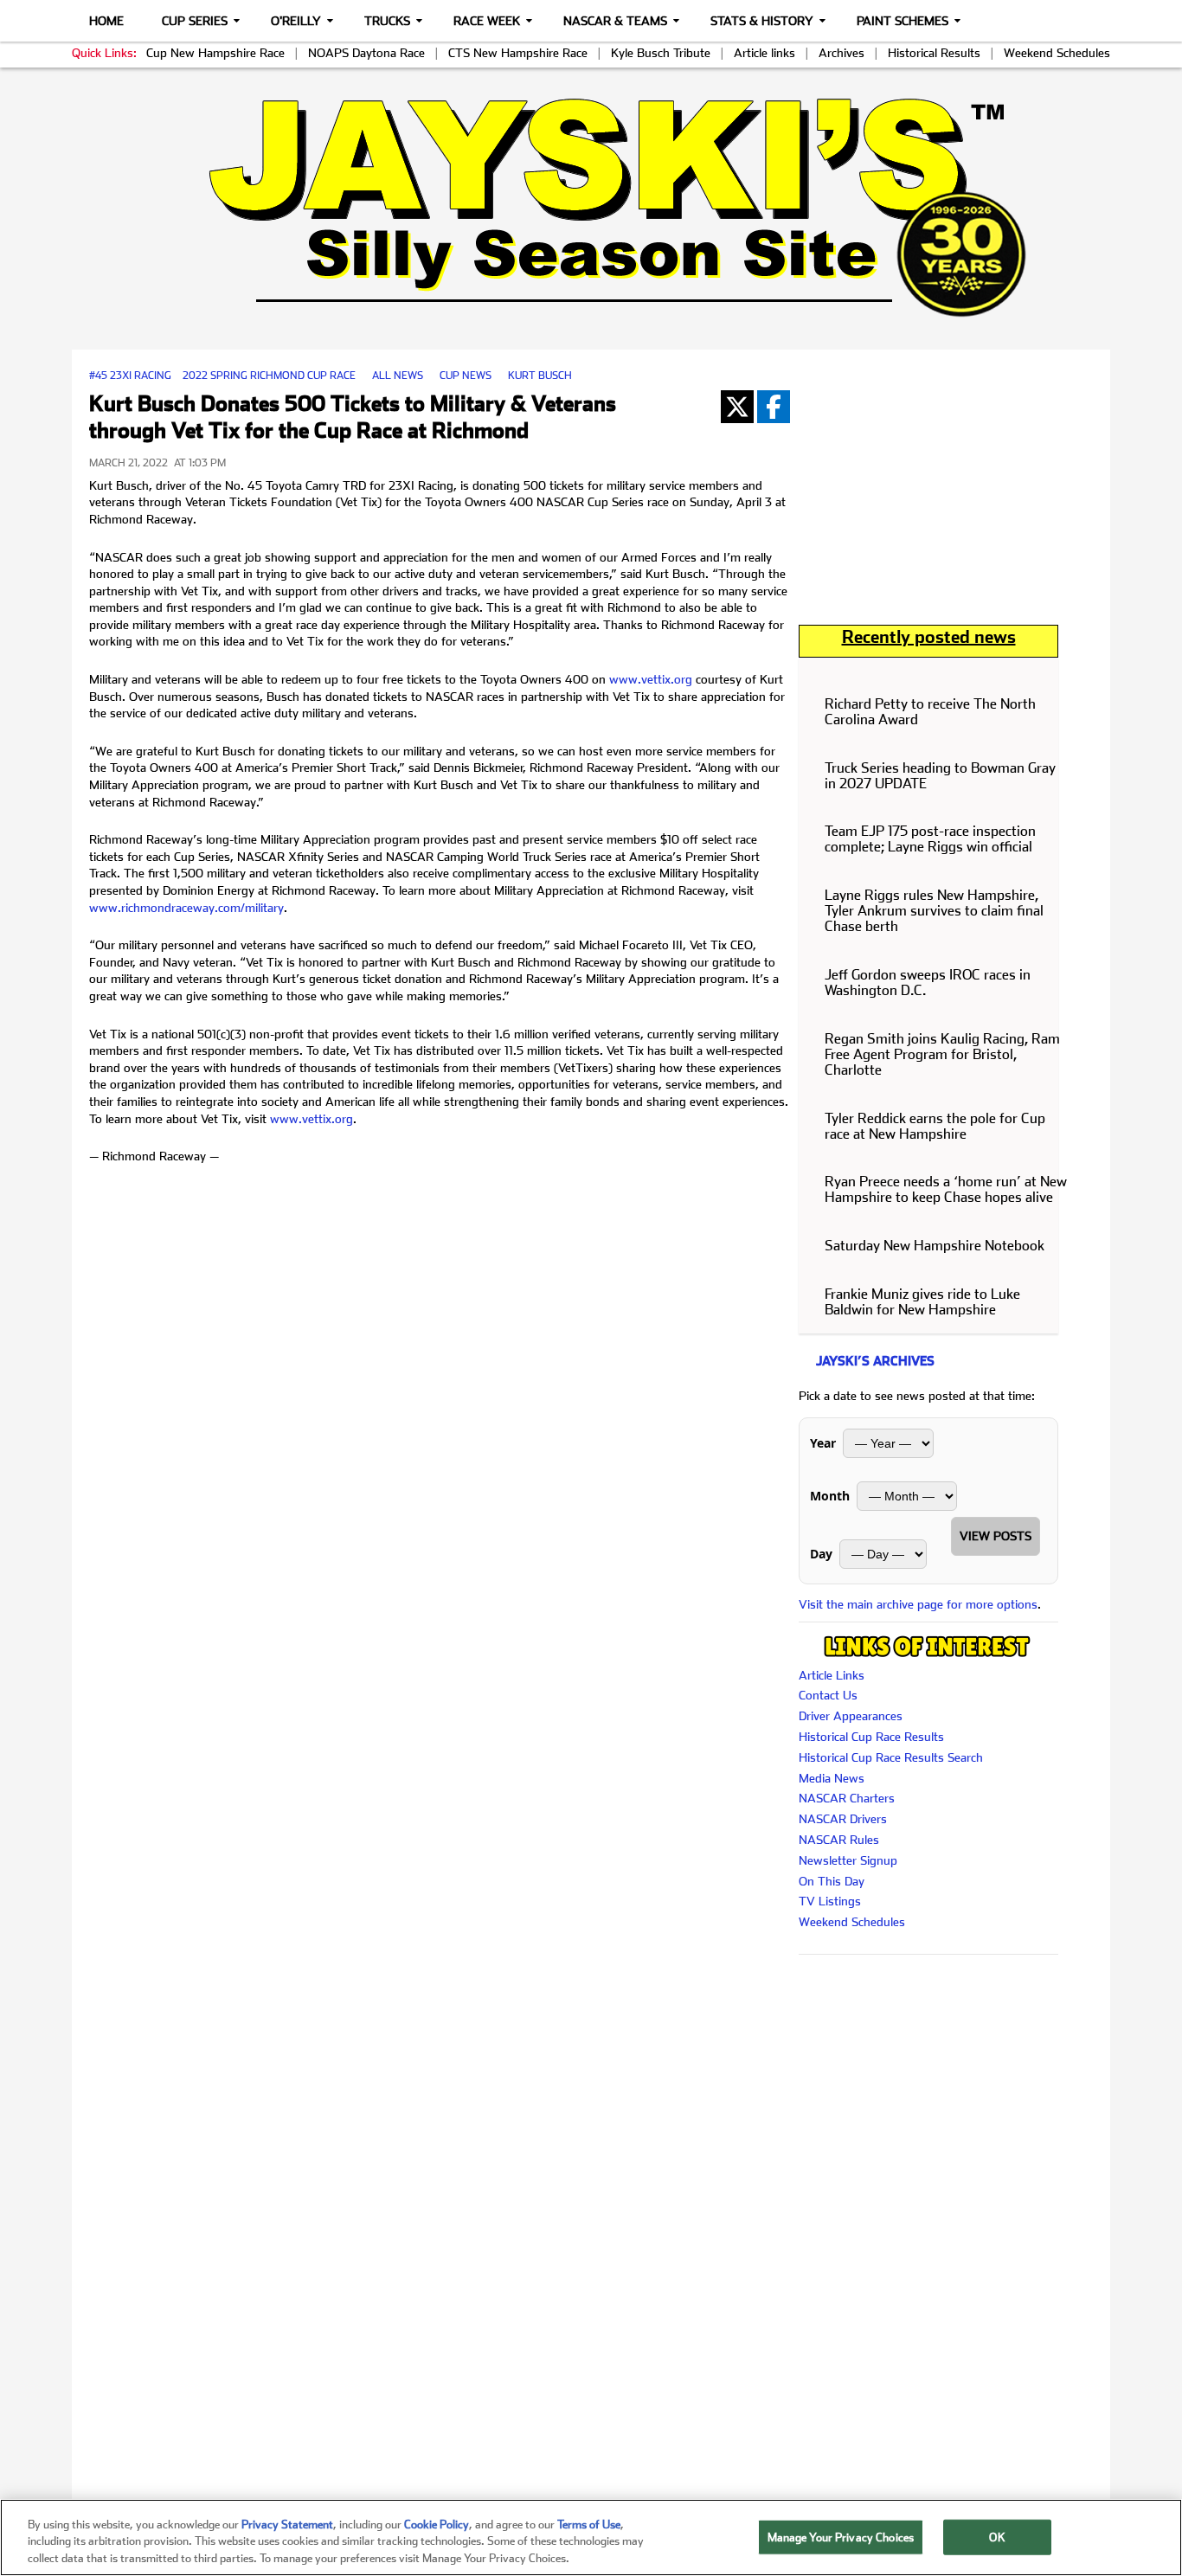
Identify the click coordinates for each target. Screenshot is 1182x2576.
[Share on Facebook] (774, 407)
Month (830, 1496)
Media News (832, 1778)
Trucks (387, 21)
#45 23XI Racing (130, 376)
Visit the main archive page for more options (918, 1604)
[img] (591, 207)
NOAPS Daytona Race (366, 53)
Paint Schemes (903, 21)
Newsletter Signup (848, 1860)
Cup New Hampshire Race (215, 53)
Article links (764, 53)
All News (398, 376)
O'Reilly (296, 21)
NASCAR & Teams (615, 21)
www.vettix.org (651, 679)
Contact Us (828, 1695)
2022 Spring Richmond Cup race (269, 376)
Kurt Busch (540, 376)
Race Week (487, 21)
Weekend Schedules (1057, 53)
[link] (591, 207)
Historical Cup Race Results (871, 1737)
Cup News (466, 376)
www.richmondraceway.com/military (186, 908)
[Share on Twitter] (737, 407)
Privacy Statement (287, 2525)
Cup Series (195, 21)
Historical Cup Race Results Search (891, 1757)
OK (997, 2537)
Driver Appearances (851, 1716)
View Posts (996, 1536)
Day (821, 1554)
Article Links (832, 1675)
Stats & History (762, 21)
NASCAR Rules (839, 1840)
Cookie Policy (437, 2525)
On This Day (832, 1881)
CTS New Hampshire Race (518, 53)
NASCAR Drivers (843, 1819)
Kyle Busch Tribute (661, 53)
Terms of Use (589, 2525)
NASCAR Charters (847, 1798)
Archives (842, 53)
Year (823, 1443)
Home (106, 21)
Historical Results (934, 53)
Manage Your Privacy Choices (841, 2537)
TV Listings (830, 1901)
